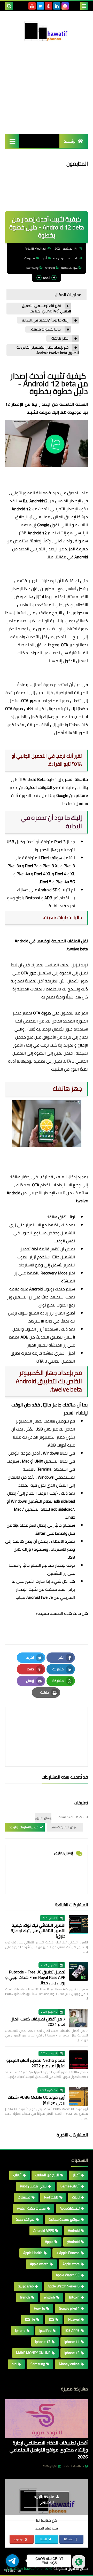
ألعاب (17, 2175)
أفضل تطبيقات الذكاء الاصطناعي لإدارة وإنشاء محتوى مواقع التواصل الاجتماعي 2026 (49, 2450)
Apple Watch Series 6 (64, 2286)
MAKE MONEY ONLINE (33, 2353)
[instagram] (65, 6)
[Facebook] (73, 6)
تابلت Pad (51, 2197)
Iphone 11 (72, 2342)
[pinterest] (49, 6)
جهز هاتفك (60, 338)
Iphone (20, 2331)
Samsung (32, 268)
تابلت (76, 2197)
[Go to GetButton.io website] (12, 2571)
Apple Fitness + (68, 2253)
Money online (69, 2364)
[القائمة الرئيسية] (12, 141)
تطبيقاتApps (70, 2208)
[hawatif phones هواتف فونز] (47, 33)
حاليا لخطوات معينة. (46, 329)
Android (50, 268)
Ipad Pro (45, 2331)
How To (39, 2308)
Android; (73, 2242)
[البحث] (9, 6)
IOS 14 (30, 2319)
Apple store (71, 2264)
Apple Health (33, 2253)
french (25, 2297)
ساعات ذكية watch (31, 2208)
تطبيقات (29, 258)
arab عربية (26, 2286)
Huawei (74, 2319)
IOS (52, 2319)
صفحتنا (69, 2539)
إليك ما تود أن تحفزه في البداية (45, 320)
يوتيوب (19, 2539)
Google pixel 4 (69, 2308)
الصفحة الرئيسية (67, 258)
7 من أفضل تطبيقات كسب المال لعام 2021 (38, 2022)
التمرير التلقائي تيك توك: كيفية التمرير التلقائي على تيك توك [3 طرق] (38, 1931)
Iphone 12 (43, 2342)
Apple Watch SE (68, 2275)
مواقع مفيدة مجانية (64, 2219)
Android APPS (44, 2231)
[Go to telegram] (12, 2561)
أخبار (44, 258)
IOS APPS (72, 2331)
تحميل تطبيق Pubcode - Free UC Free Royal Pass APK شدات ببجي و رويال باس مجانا (35, 1977)
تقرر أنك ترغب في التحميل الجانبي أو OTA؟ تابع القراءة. (47, 309)
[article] (47, 1724)
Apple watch (39, 2264)
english (49, 2297)
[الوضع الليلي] (79, 2562)
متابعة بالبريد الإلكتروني (45, 2499)
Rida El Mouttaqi (74, 2466)
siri (14, 2364)
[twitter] (40, 6)
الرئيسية (70, 141)
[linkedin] (57, 6)
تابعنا (44, 2539)
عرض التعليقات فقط (64, 1827)
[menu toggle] (84, 6)
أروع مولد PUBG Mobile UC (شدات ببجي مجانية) (37, 2100)
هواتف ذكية (69, 268)
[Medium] (24, 6)
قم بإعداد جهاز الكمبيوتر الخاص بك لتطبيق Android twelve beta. (48, 350)
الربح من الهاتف (47, 2175)
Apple (49, 2242)
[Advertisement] (47, 98)
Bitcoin (74, 2297)
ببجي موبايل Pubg (33, 2186)
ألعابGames (70, 2186)
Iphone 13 (72, 2353)
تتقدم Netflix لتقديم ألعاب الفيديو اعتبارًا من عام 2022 (36, 2063)
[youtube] (32, 6)
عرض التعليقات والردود (24, 1827)
